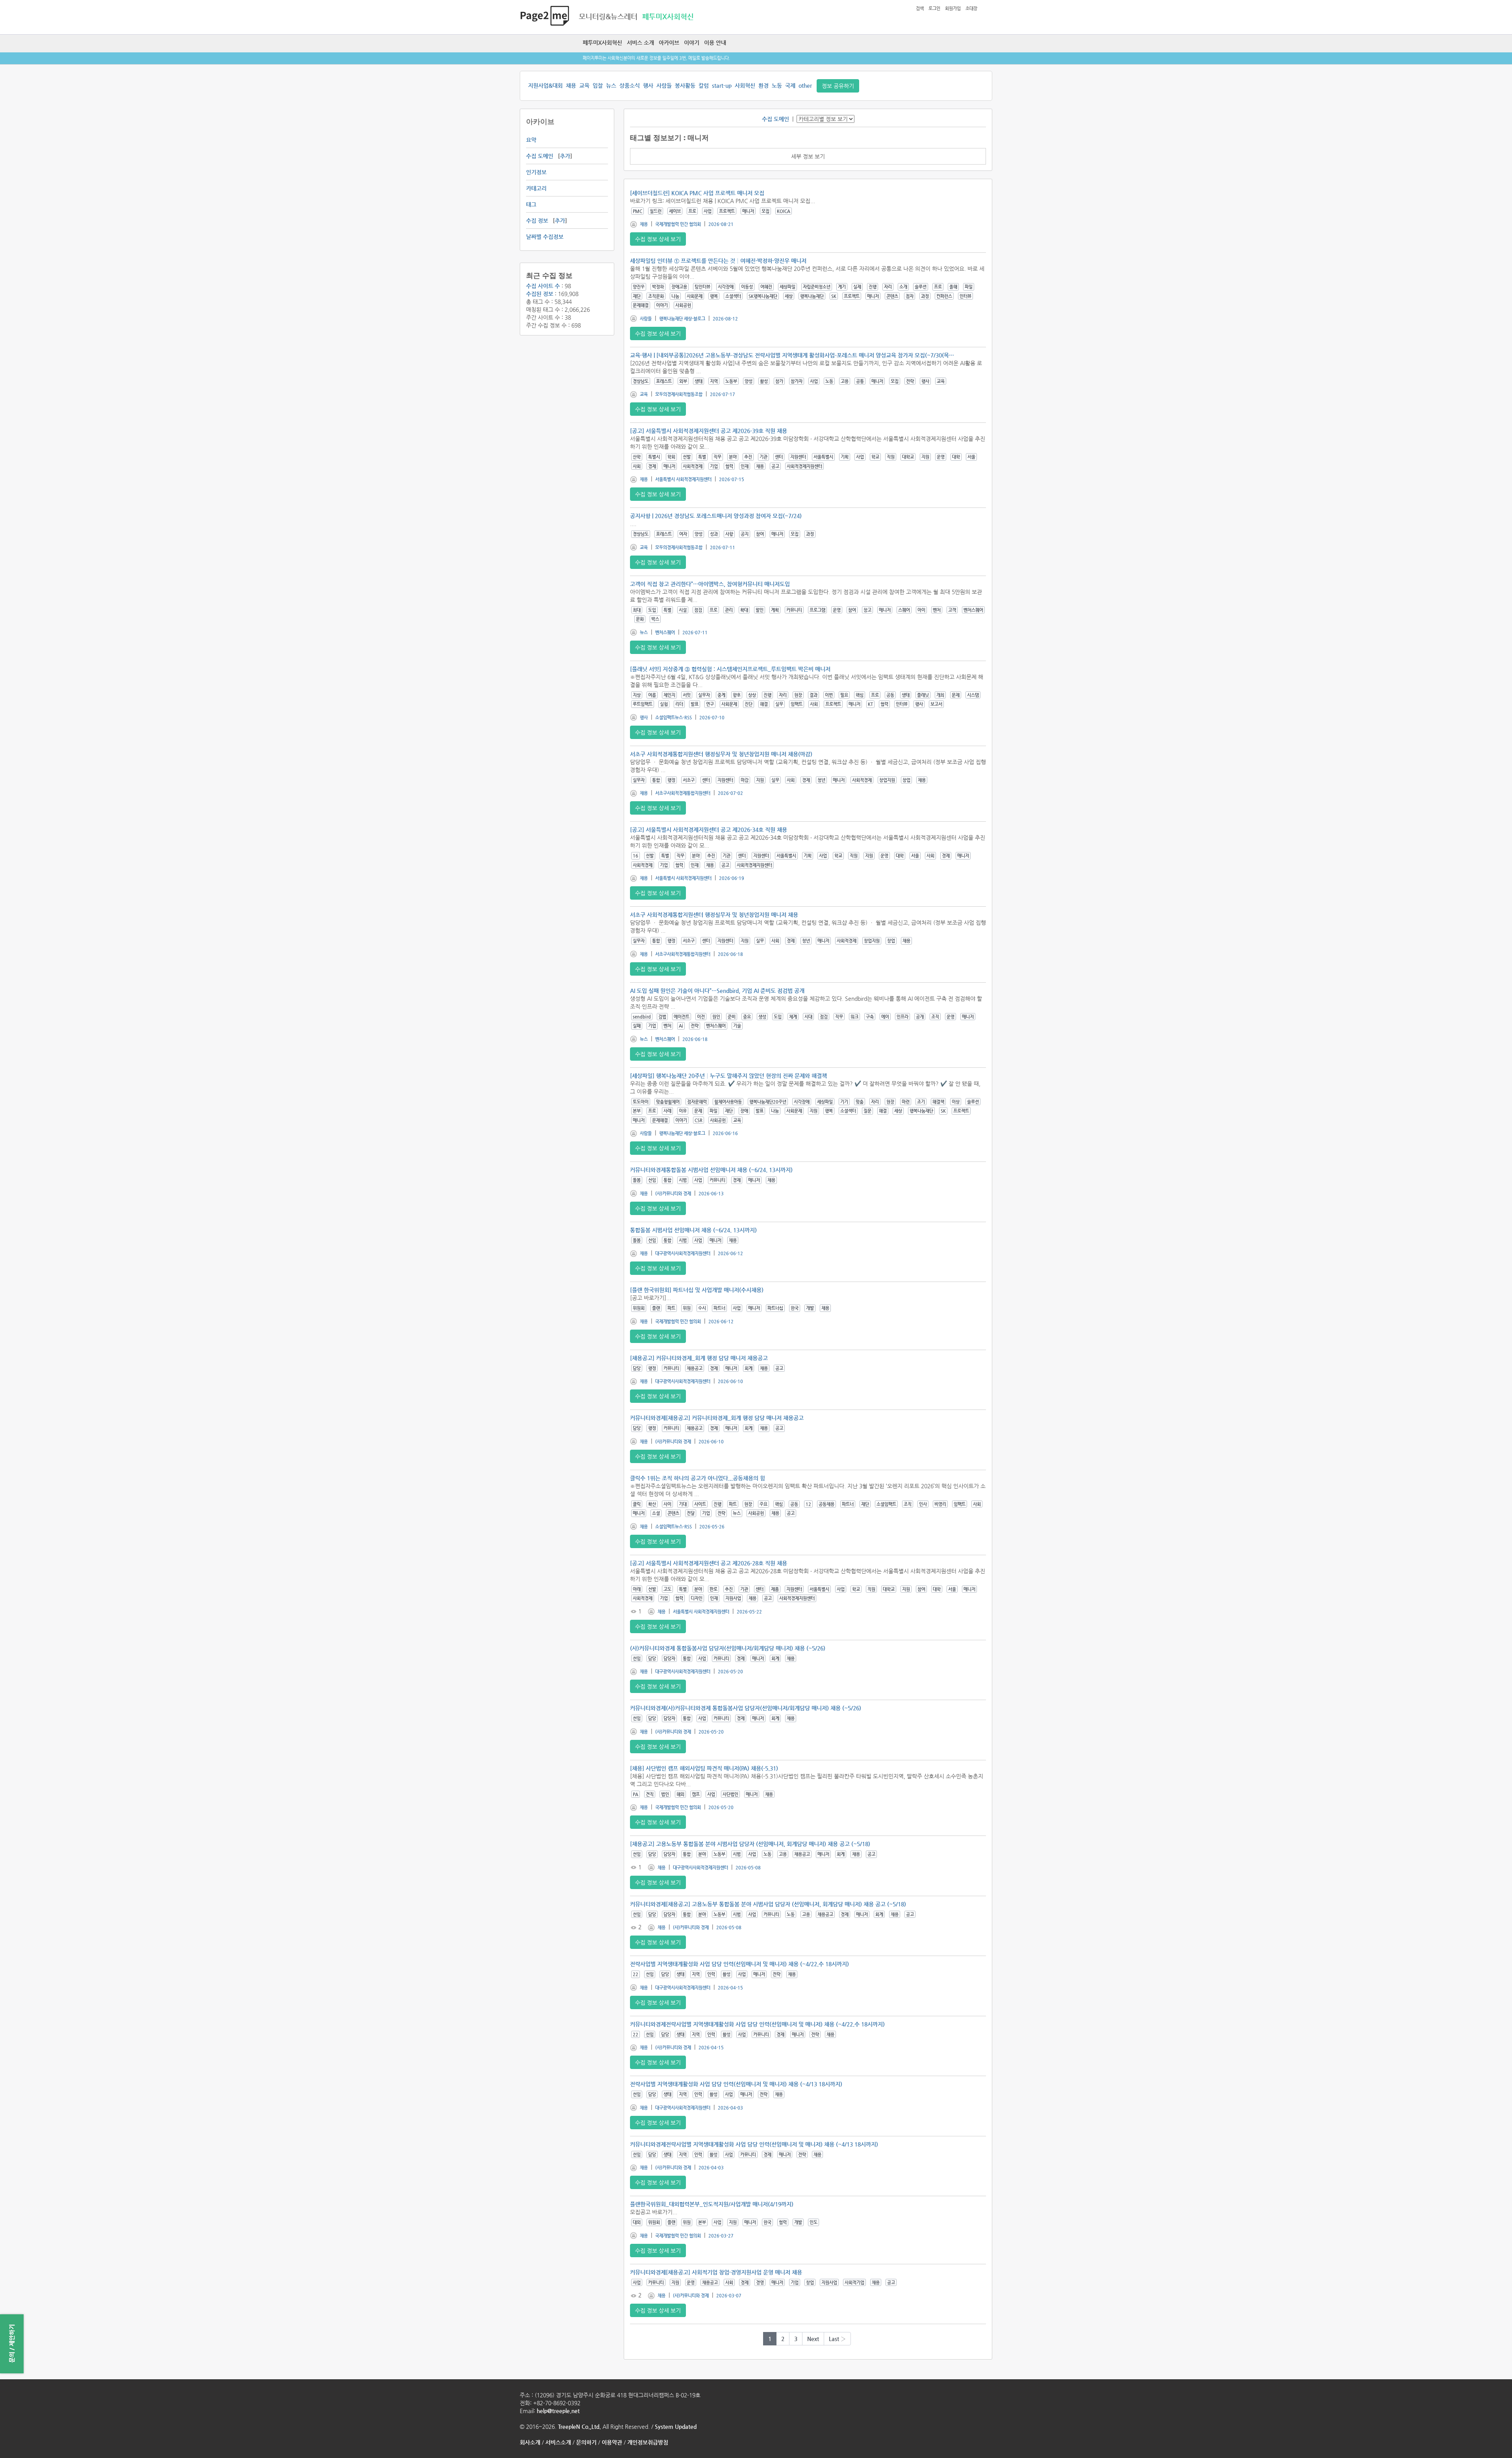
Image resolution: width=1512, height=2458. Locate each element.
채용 (571, 85)
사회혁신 (745, 85)
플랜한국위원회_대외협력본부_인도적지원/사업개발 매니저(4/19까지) (712, 2204)
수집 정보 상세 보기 (658, 239)
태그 (531, 204)
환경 (763, 85)
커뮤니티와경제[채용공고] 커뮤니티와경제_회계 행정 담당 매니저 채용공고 (717, 1418)
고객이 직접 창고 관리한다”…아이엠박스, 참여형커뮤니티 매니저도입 (710, 584)
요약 (531, 140)
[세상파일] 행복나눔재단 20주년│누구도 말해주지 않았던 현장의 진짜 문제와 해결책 (728, 1076)
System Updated (676, 2427)
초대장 (971, 8)
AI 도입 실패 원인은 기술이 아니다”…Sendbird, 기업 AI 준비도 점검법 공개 (717, 991)
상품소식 (630, 85)
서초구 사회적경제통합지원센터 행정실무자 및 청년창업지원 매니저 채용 (714, 915)
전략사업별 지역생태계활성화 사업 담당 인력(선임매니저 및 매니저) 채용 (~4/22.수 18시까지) (739, 1964)
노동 (777, 85)
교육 (584, 85)
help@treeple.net (558, 2411)
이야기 (692, 43)
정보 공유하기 (838, 86)
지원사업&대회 (545, 85)
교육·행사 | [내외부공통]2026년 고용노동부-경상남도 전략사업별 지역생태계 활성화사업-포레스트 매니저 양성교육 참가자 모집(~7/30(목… (792, 355)
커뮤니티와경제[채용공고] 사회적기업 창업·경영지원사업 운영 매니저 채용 (716, 2272)
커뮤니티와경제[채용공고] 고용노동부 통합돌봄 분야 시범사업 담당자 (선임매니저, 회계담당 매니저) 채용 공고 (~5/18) (768, 1904)
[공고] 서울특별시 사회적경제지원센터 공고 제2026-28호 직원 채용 (709, 1563)
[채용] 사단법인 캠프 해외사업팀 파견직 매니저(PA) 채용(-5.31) (704, 1768)
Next (813, 2339)
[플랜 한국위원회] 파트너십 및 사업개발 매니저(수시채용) (697, 1290)
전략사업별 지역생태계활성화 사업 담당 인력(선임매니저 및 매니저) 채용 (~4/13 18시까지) (736, 2084)
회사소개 (530, 2442)
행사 (648, 85)
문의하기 (586, 2442)
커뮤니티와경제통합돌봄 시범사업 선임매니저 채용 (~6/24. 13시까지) (711, 1170)
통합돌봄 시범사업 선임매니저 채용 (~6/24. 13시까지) (693, 1230)
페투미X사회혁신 (602, 43)
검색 (920, 8)
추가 (565, 156)
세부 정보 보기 (808, 156)
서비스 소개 (640, 43)
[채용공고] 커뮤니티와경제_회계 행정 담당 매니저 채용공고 (699, 1358)
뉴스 (611, 85)
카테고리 (536, 188)
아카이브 (669, 43)
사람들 (664, 85)
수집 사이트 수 (543, 286)
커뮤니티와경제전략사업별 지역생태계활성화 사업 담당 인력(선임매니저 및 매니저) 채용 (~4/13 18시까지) (754, 2144)
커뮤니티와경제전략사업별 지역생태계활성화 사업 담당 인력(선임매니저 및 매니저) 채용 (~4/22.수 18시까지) (757, 2024)
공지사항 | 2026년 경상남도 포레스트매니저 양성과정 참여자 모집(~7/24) (716, 516)
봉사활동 (685, 85)
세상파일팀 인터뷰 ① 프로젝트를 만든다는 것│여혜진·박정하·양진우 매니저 (718, 261)
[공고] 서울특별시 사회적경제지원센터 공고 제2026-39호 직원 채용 (709, 431)
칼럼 (704, 85)
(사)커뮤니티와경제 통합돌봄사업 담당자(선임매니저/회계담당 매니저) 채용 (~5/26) (728, 1648)
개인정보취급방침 (648, 2442)
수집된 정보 (540, 294)
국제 (790, 85)
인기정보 (536, 172)
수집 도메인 (540, 156)
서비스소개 (558, 2442)
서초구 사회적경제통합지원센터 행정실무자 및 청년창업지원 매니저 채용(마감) (721, 754)
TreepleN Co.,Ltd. (579, 2427)
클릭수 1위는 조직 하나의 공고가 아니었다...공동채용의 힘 (698, 1478)
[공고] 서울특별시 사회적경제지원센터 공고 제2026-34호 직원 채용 (709, 830)
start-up (722, 85)
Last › (837, 2339)
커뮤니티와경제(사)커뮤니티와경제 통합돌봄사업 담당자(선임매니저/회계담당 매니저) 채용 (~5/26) (746, 1708)
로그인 (934, 8)
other (805, 85)
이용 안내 (715, 43)
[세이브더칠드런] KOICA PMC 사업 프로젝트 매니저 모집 (697, 193)
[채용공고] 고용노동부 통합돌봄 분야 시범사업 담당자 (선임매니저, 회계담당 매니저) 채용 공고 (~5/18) (750, 1844)
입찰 (598, 85)
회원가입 (953, 8)
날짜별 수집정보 (545, 237)
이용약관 (612, 2442)
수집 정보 (537, 220)
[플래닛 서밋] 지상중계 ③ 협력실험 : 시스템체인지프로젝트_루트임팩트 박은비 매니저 (730, 669)
